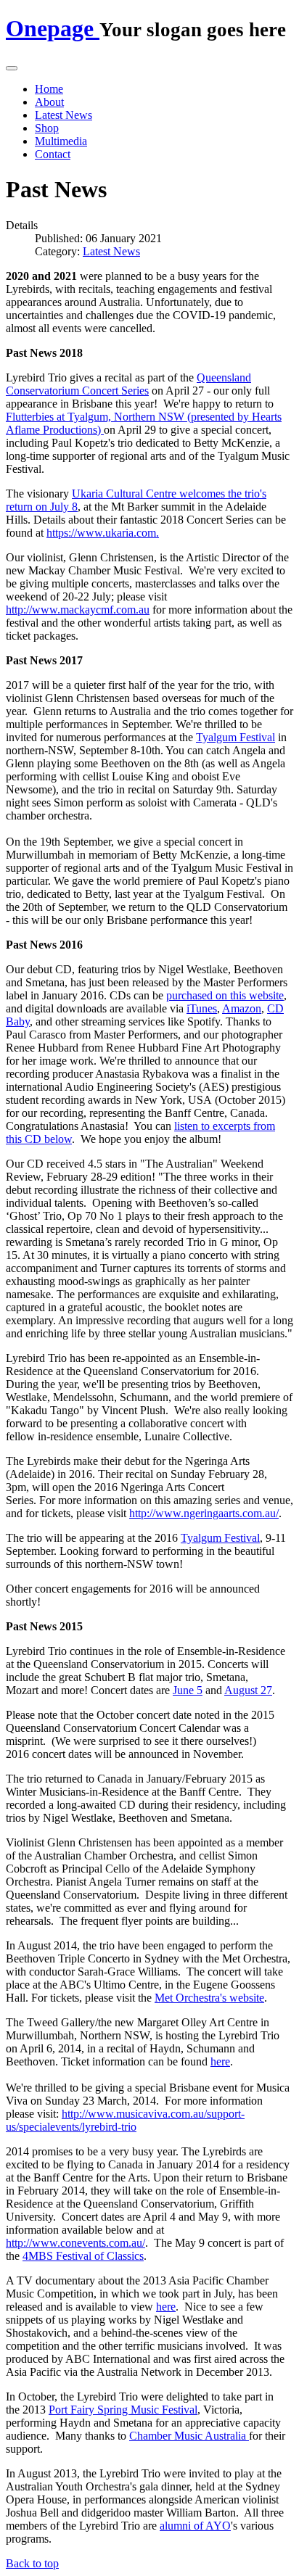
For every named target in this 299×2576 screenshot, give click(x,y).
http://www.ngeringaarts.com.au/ (204, 1513)
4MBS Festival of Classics (83, 2256)
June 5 (188, 1690)
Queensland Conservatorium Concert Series (128, 384)
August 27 (248, 1690)
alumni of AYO (195, 2526)
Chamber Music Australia (189, 2436)
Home (49, 89)
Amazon (242, 1008)
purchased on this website (225, 995)
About (49, 102)
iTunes (202, 1008)
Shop (47, 128)
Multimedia (61, 141)
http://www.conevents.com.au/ (75, 2243)
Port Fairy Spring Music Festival (123, 2410)
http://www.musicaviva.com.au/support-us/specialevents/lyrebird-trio (125, 2120)
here (220, 2061)
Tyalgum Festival (220, 1538)
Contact (53, 154)
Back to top (32, 2563)
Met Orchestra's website (209, 1998)
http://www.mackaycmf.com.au (78, 610)
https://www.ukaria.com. (103, 533)
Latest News (64, 115)
